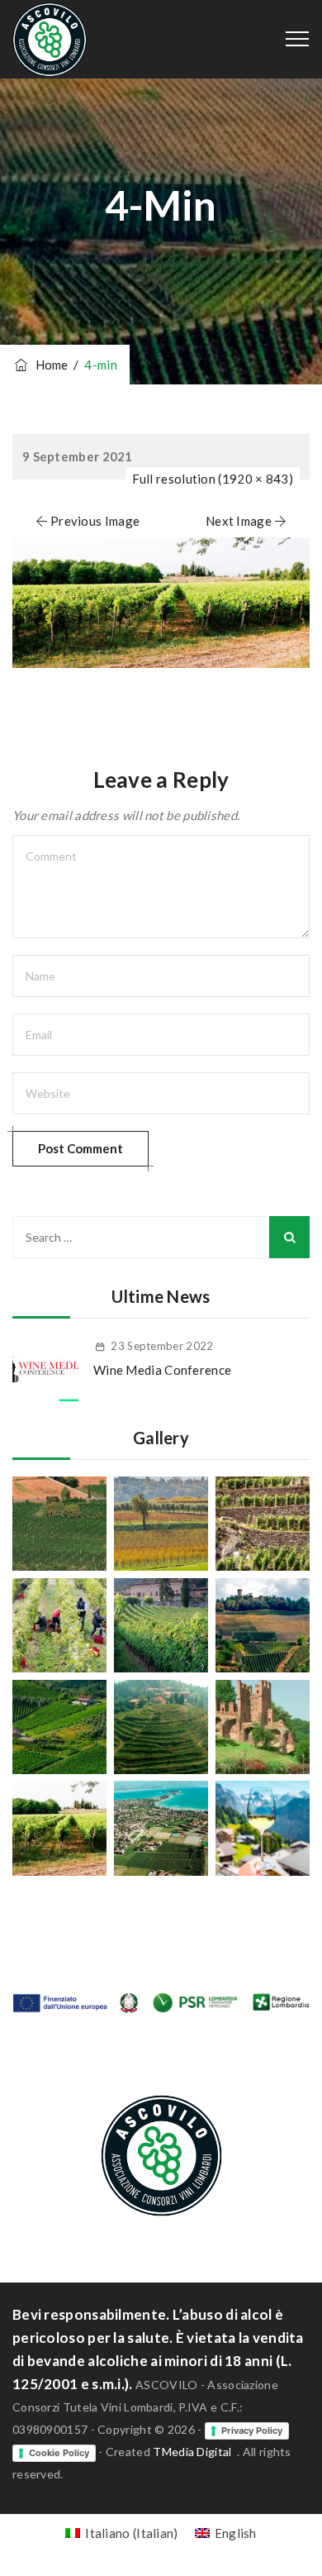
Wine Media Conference (162, 1370)
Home (49, 365)
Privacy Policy (252, 2431)
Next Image (239, 521)
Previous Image (95, 521)
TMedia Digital (192, 2452)
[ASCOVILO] (50, 39)
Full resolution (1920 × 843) (213, 479)
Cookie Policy (59, 2453)
